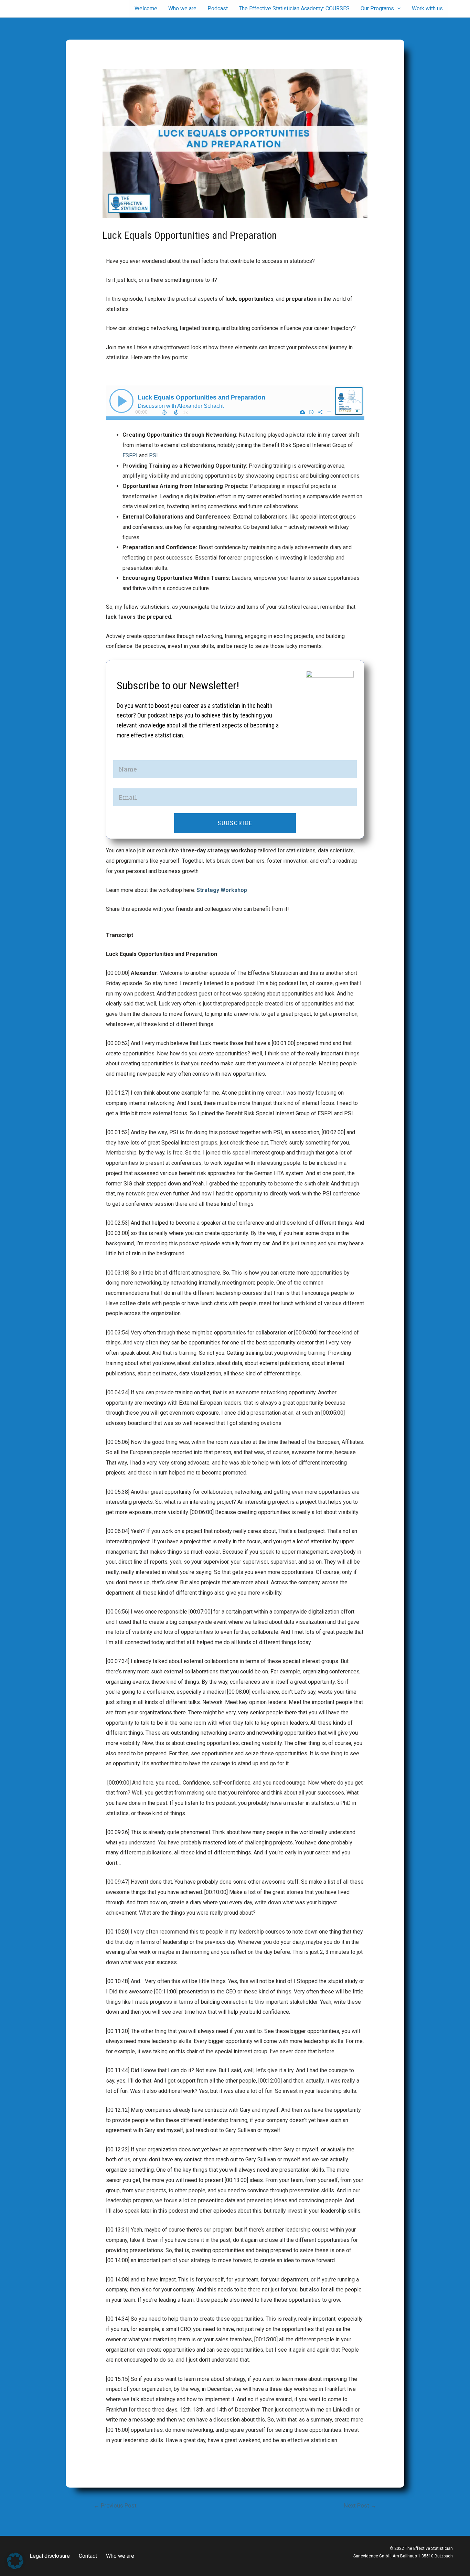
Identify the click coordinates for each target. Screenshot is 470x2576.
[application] (397, 9)
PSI (153, 455)
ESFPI (130, 455)
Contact (88, 2556)
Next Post (360, 2505)
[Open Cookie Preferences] (15, 2567)
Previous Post (115, 2505)
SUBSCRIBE (235, 823)
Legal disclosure (50, 2556)
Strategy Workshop (222, 890)
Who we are (120, 2556)
